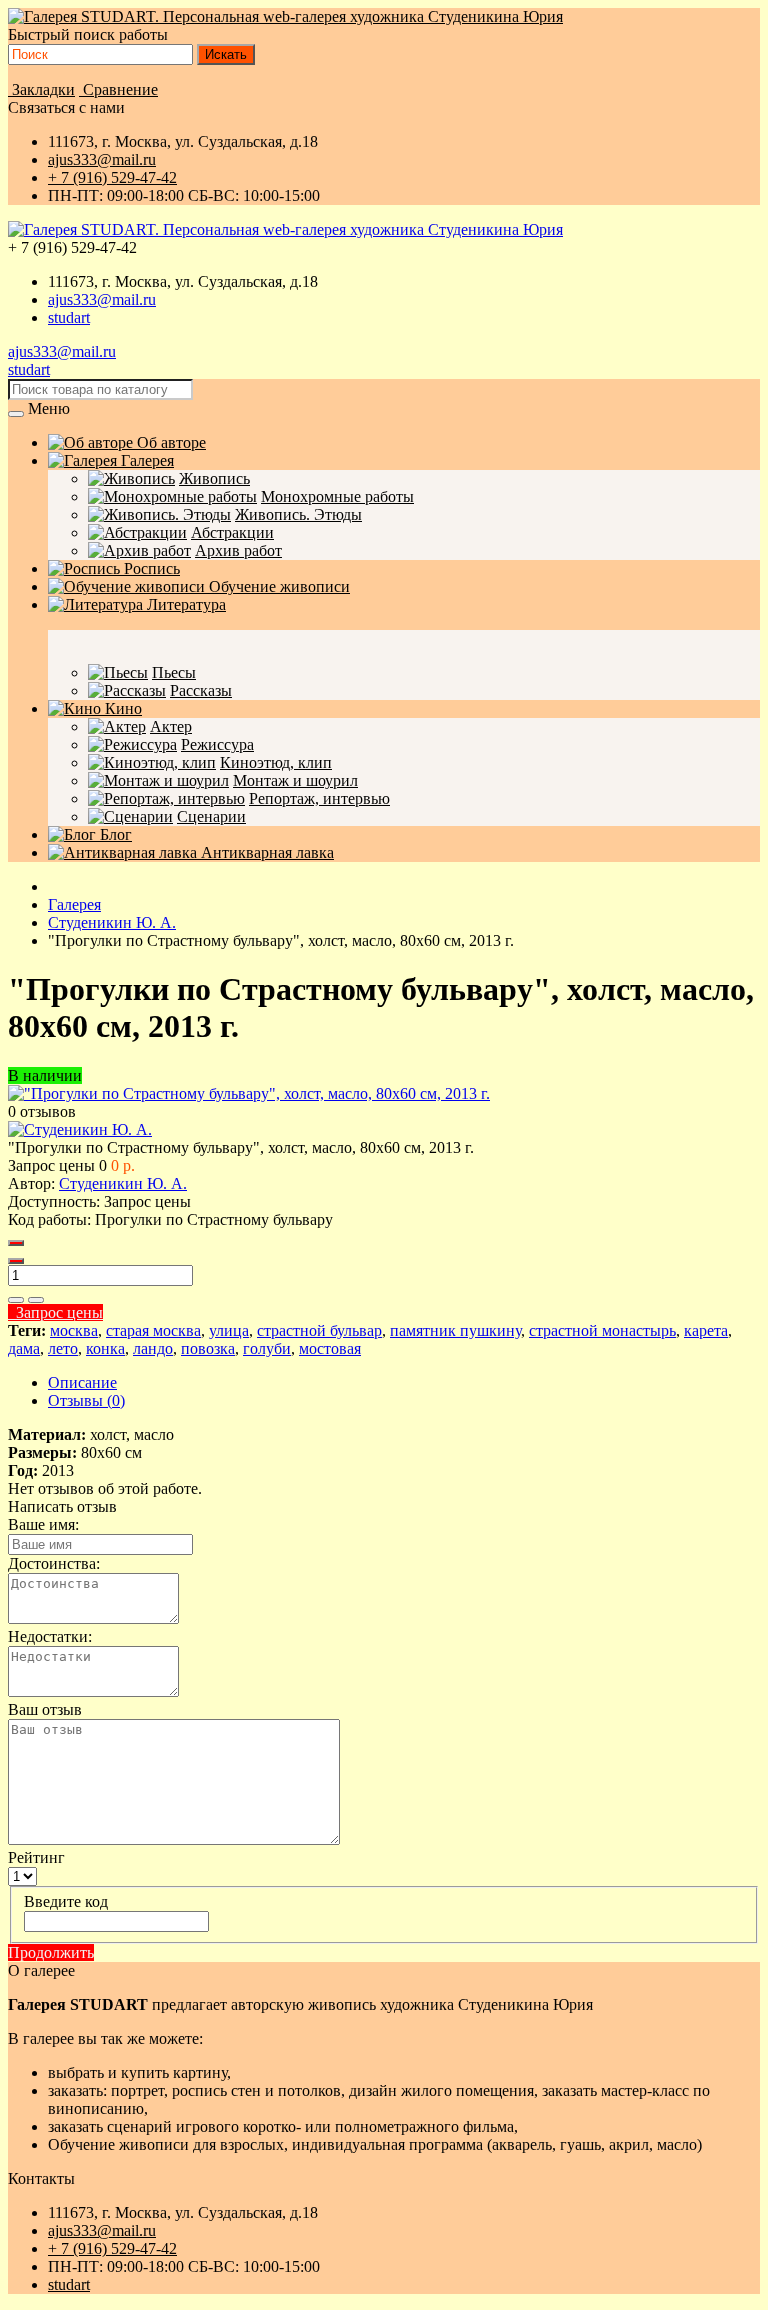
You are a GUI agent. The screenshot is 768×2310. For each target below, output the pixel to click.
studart (69, 317)
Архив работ (238, 550)
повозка (208, 1348)
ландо (153, 1348)
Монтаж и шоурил (295, 780)
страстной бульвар (319, 1330)
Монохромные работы (337, 496)
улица (229, 1330)
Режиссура (217, 744)
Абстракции (232, 532)
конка (105, 1348)
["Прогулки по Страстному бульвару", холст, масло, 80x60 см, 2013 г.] (249, 1093)
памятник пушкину (455, 1330)
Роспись (150, 568)
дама (24, 1348)
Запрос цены (55, 1312)
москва (74, 1330)
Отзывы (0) (86, 1400)
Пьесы (174, 672)
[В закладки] (16, 1300)
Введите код (66, 1901)
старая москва (153, 1330)
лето (63, 1348)
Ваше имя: (43, 1524)
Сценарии (211, 816)
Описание (82, 1382)
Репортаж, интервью (319, 798)
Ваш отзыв (45, 1709)
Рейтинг (36, 1857)
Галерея (145, 460)
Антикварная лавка (265, 852)
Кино (121, 708)
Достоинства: (54, 1563)
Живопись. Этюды (298, 514)
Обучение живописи (277, 586)
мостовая (330, 1348)
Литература (184, 604)
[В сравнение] (36, 1300)
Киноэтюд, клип (276, 762)
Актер (171, 726)
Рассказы (201, 690)
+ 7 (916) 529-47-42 (112, 177)
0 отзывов (42, 1111)
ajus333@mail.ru (102, 159)
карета (706, 1330)
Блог (114, 834)
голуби (267, 1348)
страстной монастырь (602, 1330)
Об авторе (169, 442)
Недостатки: (50, 1636)
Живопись (214, 478)
